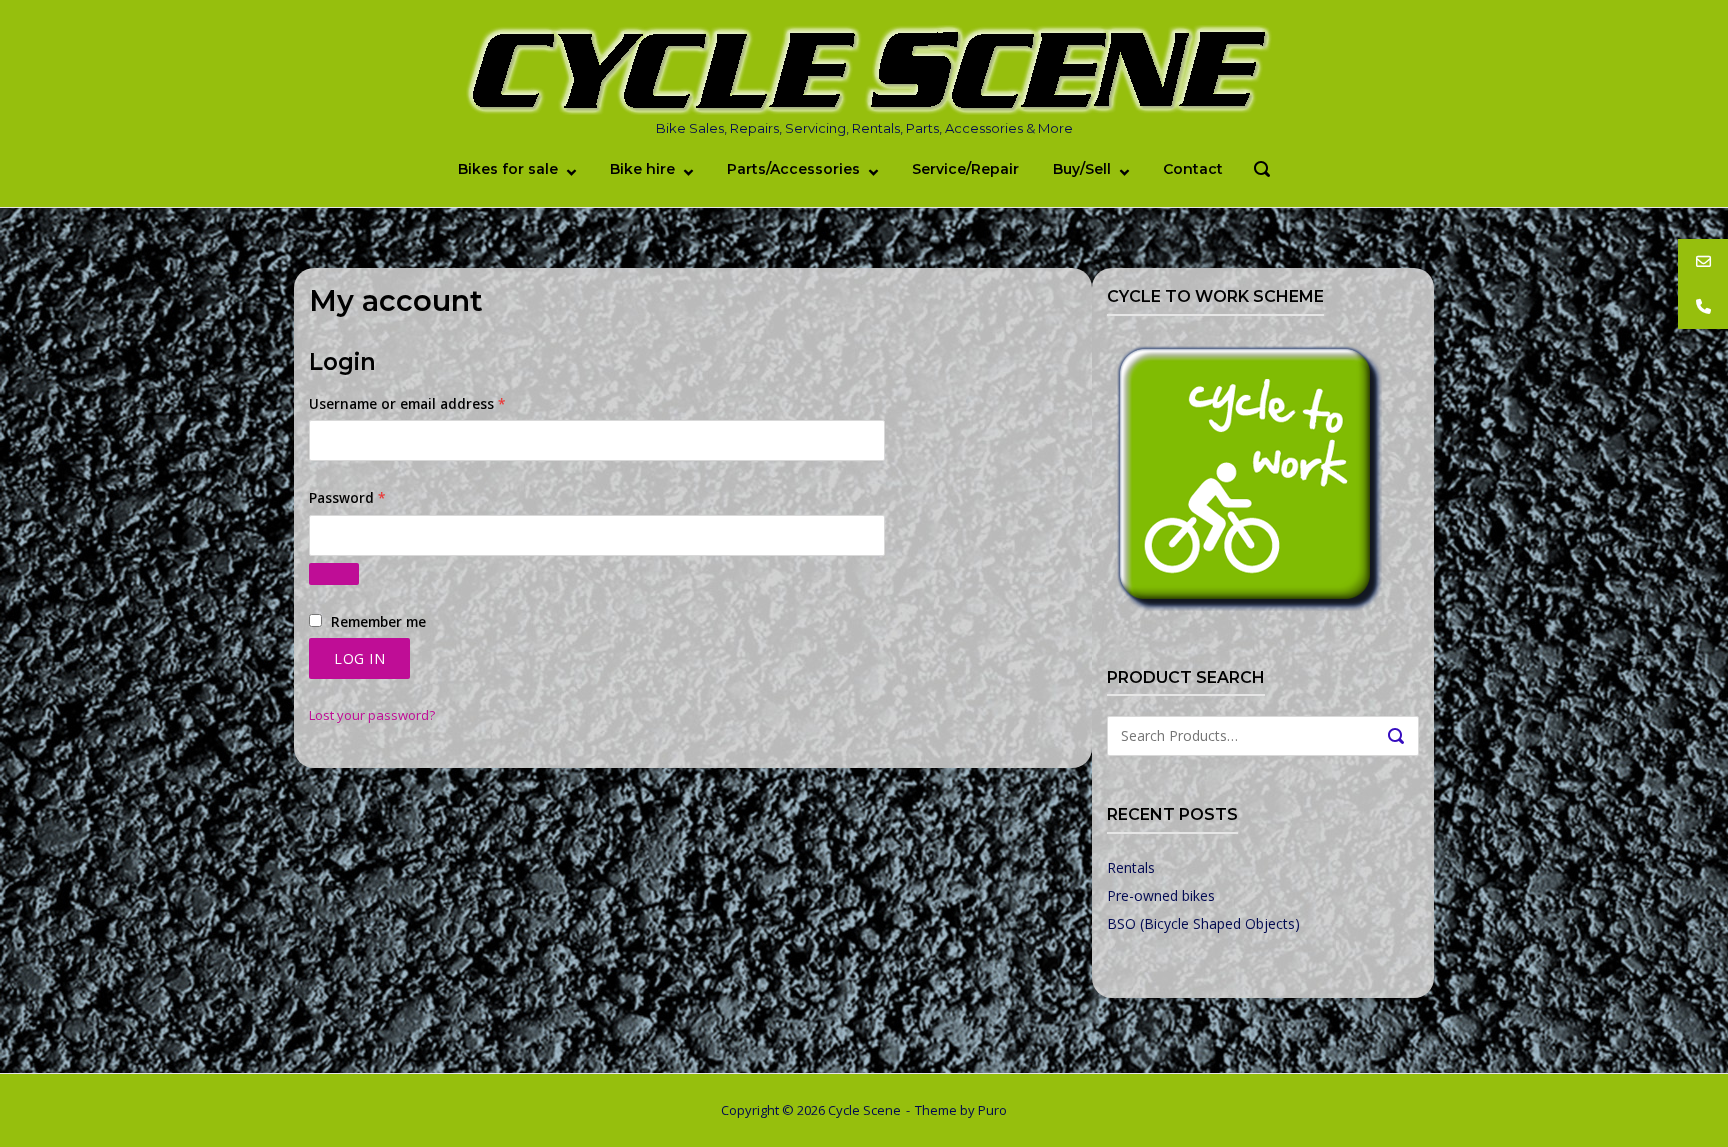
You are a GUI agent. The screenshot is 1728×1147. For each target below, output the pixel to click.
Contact (1193, 169)
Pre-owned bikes (1161, 895)
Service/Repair (965, 169)
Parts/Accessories (793, 169)
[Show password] (334, 574)
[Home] (864, 71)
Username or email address (437, 403)
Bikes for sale (508, 169)
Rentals (1131, 867)
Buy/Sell (1082, 169)
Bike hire (642, 169)
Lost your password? (372, 715)
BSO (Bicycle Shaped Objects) (1203, 923)
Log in (359, 658)
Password (377, 497)
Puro (992, 1110)
